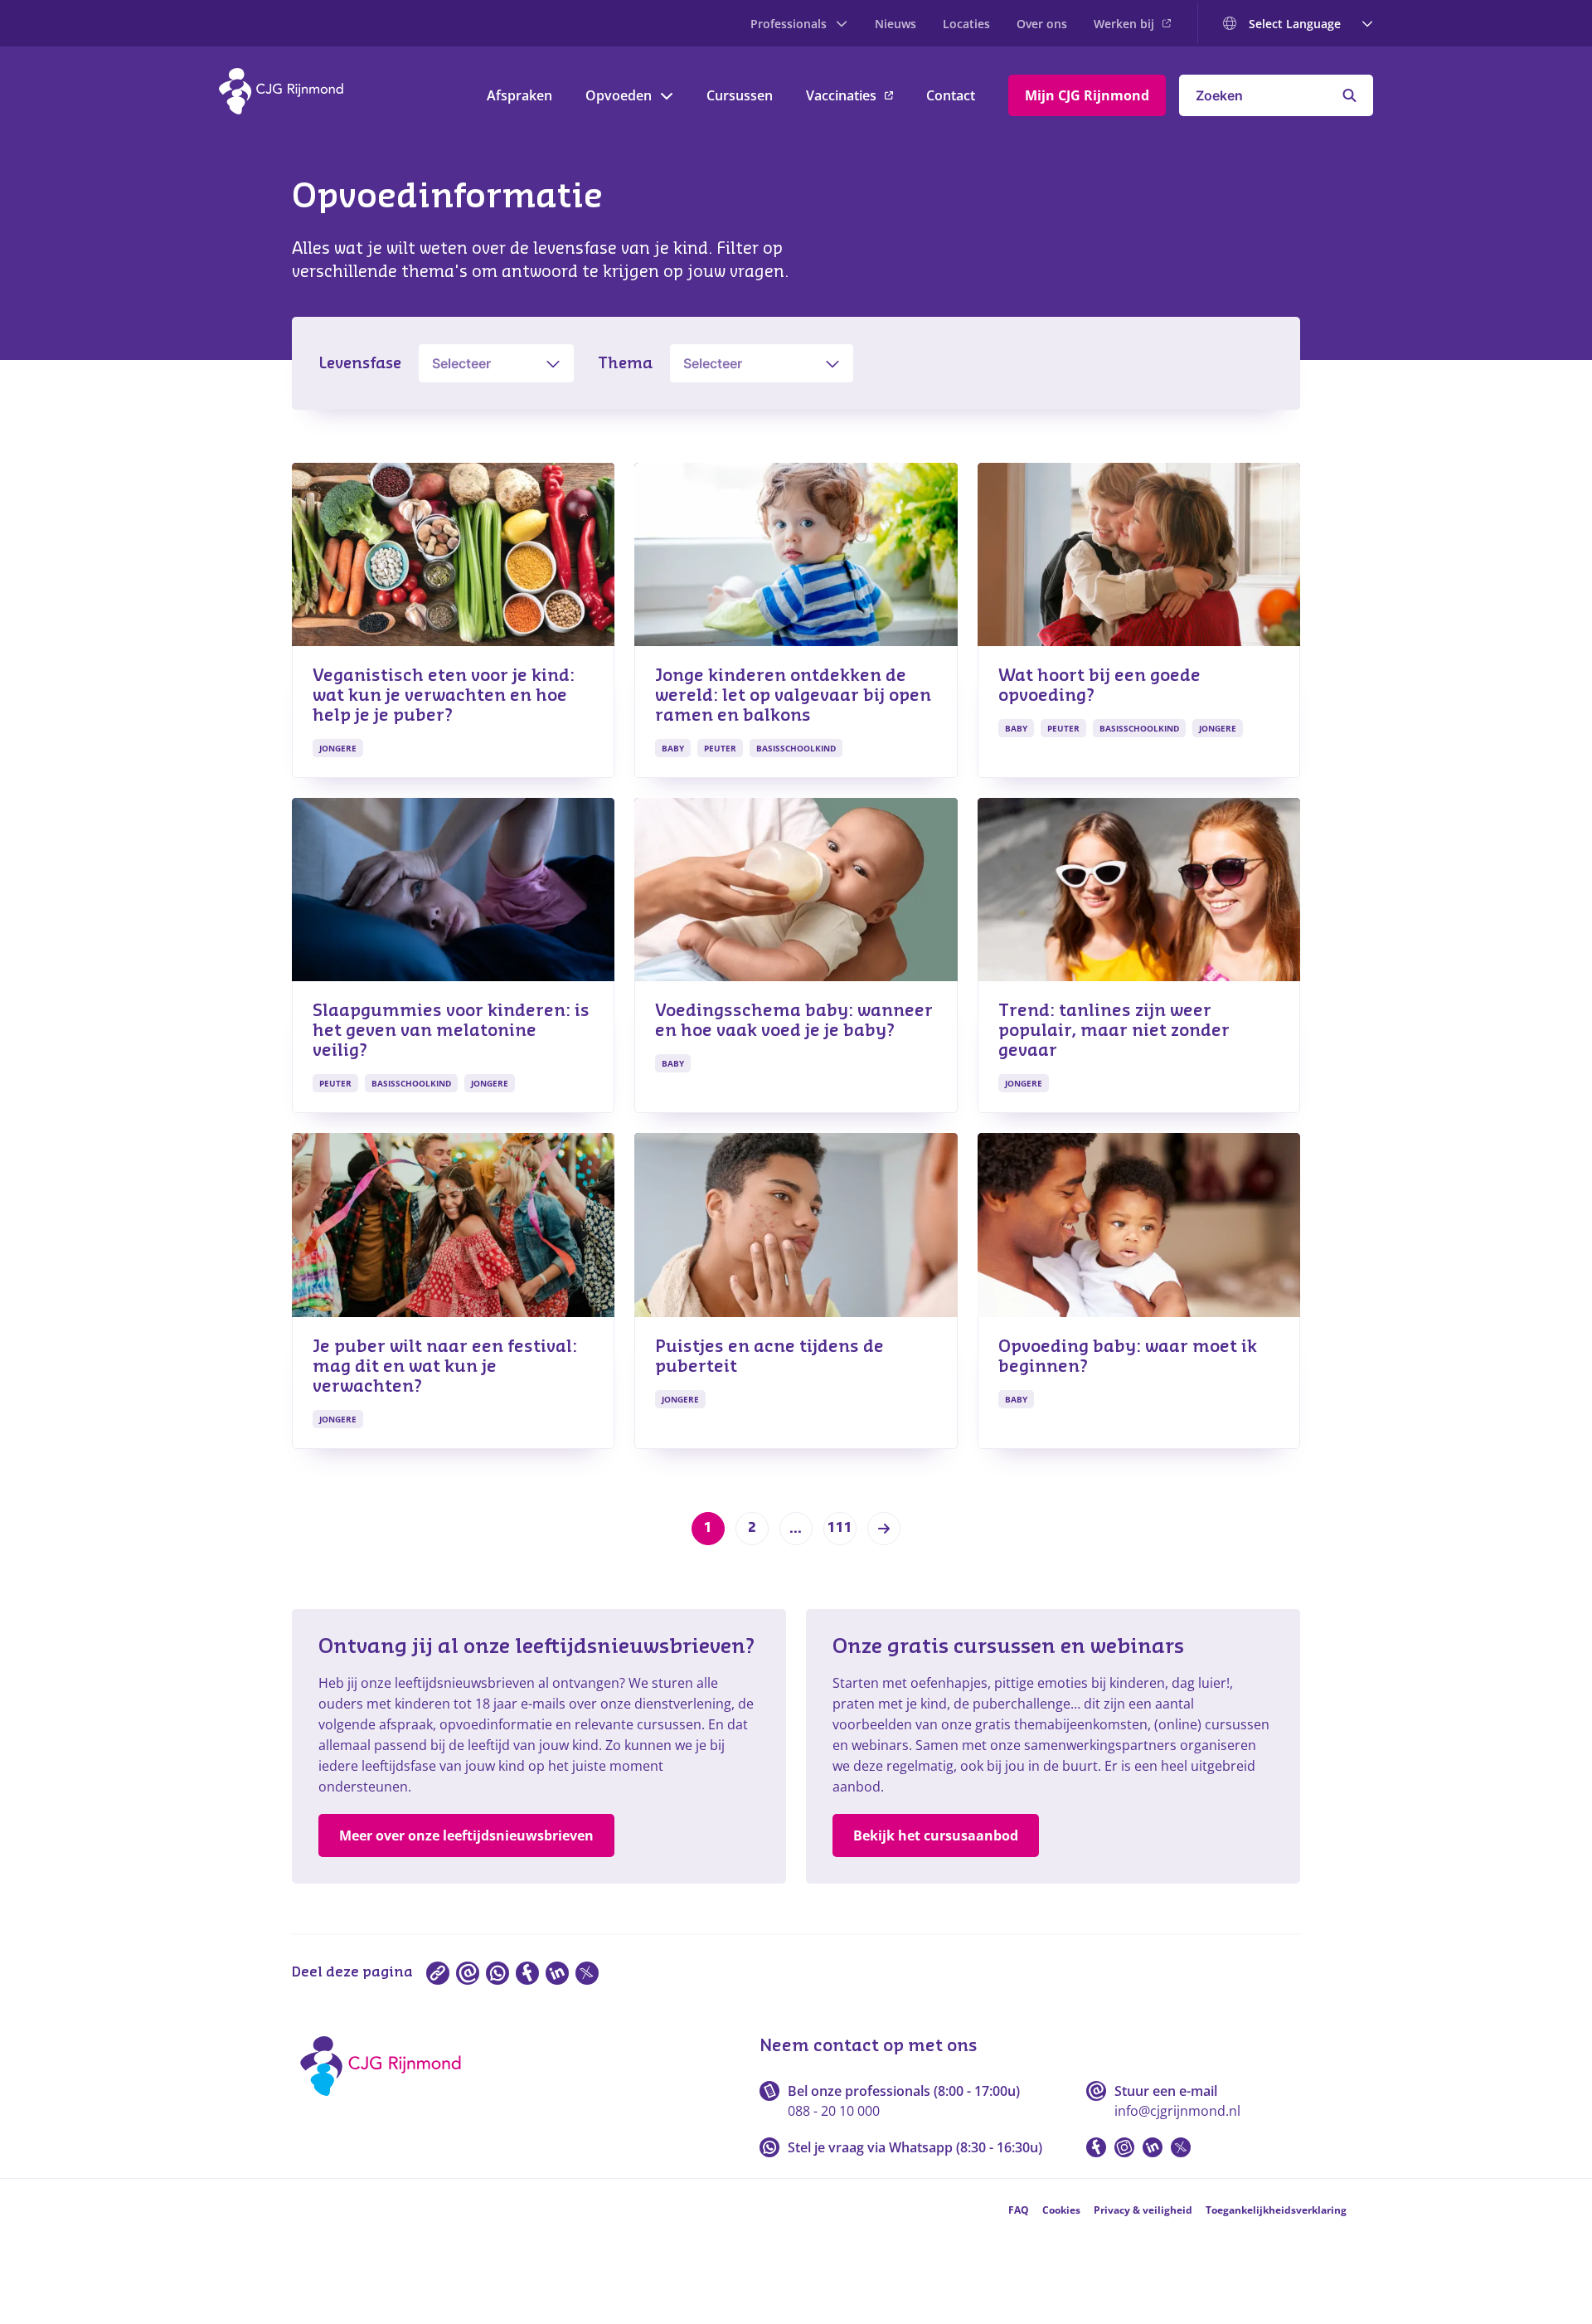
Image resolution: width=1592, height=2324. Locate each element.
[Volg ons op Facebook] (1096, 2147)
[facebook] (527, 1973)
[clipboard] (438, 1973)
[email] (468, 1973)
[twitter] (587, 1973)
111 (840, 1528)
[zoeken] (1349, 95)
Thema (625, 363)
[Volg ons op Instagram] (1124, 2147)
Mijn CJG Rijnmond (1087, 95)
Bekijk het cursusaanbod (936, 1835)
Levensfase (360, 363)
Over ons (1042, 24)
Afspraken (519, 95)
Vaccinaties (841, 95)
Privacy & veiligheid (1143, 2210)
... (796, 1529)
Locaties (966, 24)
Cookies (1061, 2210)
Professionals (789, 24)
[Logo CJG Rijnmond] (386, 2102)
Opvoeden (619, 95)
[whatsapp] (498, 1973)
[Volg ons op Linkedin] (1153, 2147)
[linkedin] (557, 1973)
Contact (951, 95)
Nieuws (895, 24)
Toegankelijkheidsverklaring (1276, 2210)
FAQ (1019, 2210)
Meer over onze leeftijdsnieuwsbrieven (466, 1835)
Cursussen (740, 95)
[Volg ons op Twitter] (1181, 2147)
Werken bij (1124, 24)
